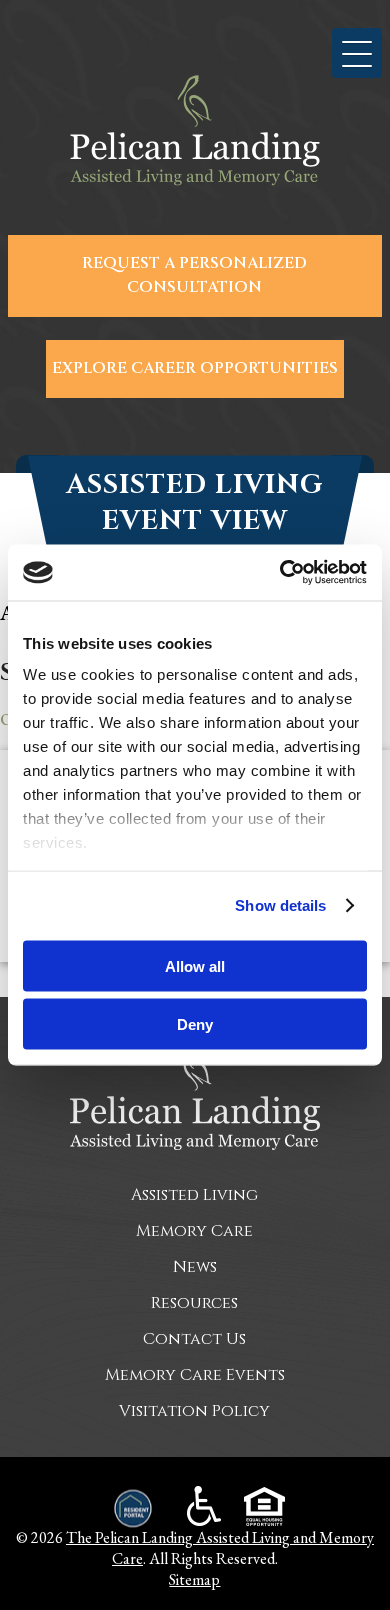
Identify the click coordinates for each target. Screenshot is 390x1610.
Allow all (195, 965)
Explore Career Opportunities (195, 368)
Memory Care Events (195, 1375)
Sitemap (194, 1579)
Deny (195, 1024)
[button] (357, 53)
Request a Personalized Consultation (194, 275)
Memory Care (194, 1231)
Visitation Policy (194, 1411)
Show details (280, 905)
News (195, 1267)
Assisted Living (194, 1195)
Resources (194, 1303)
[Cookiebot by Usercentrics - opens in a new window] (280, 573)
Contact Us (194, 1339)
